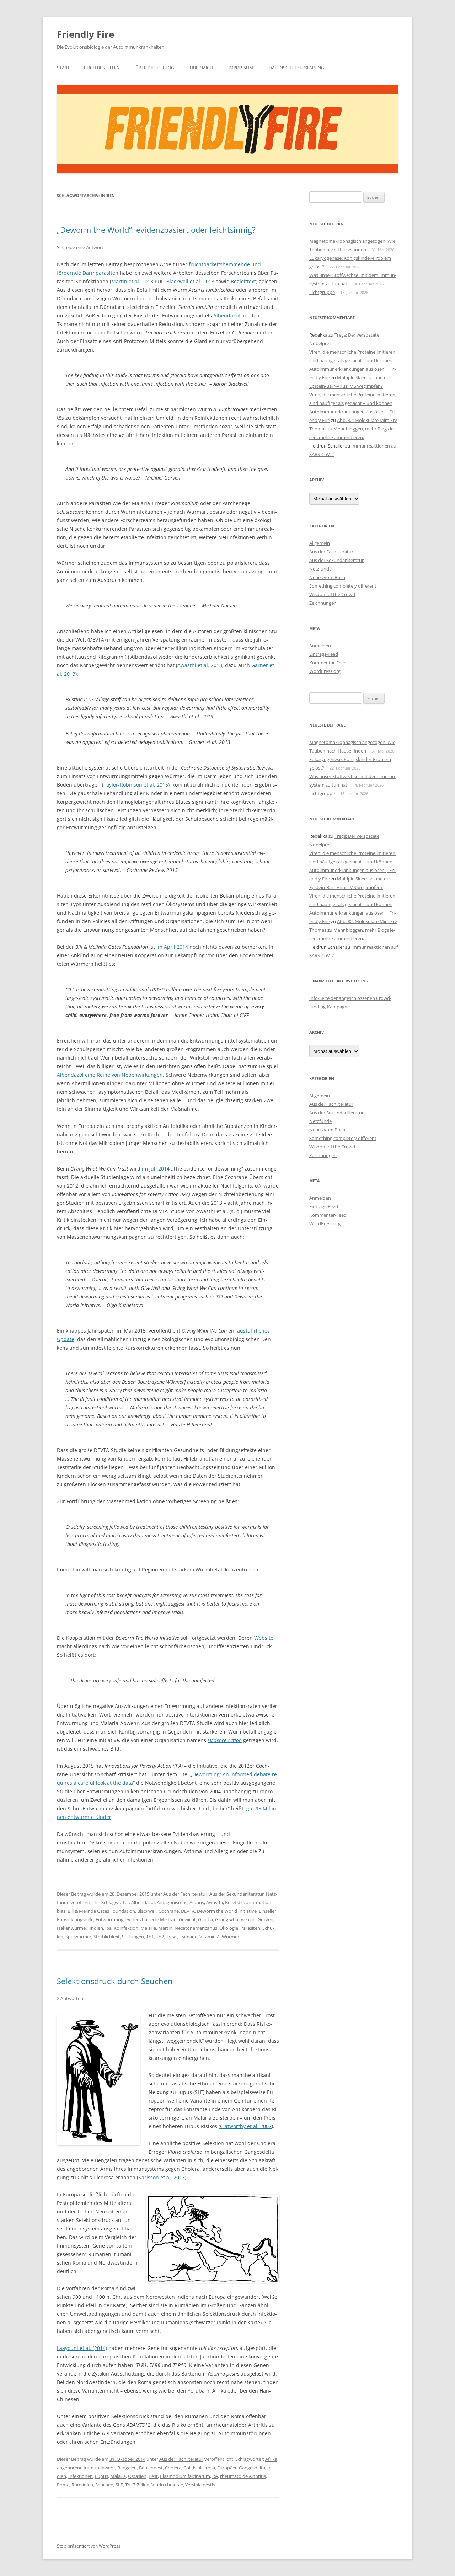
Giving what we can (235, 1919)
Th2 (160, 1937)
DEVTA (188, 1911)
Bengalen (127, 2468)
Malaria (148, 1928)
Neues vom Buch (327, 577)
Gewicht (187, 1919)
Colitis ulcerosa (199, 2468)
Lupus (101, 2476)
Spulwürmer (78, 1937)
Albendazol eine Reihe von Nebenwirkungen (110, 1075)
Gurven (266, 1919)
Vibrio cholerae (167, 2485)
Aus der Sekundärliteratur (237, 1894)
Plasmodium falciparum (185, 2476)
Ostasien (137, 2476)
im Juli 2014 (156, 1169)
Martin (165, 1928)
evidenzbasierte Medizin (151, 1919)
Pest (153, 2476)
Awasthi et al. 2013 (200, 665)
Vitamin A (210, 1937)
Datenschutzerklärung (296, 68)
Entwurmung (109, 1919)
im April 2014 (172, 947)
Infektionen (81, 2476)
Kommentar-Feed (328, 663)
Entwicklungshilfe (75, 1919)
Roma (63, 2485)
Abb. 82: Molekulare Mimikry (367, 420)
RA (215, 2476)
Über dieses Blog (155, 68)
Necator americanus (196, 1928)
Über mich (201, 68)
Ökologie (229, 1928)
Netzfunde (320, 569)
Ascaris (197, 1902)
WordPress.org (325, 671)
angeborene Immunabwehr (86, 2468)
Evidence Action (225, 1740)
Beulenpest (151, 2468)
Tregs (172, 1937)
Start (63, 68)
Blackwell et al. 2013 (190, 281)
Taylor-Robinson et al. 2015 (136, 785)
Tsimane (188, 1937)
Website (264, 1638)
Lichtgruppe (322, 292)
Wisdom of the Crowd (332, 594)
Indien (96, 1928)
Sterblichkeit (107, 1937)
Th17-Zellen (137, 2485)
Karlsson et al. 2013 (162, 2177)
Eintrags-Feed (324, 654)
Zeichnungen (323, 603)
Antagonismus (172, 1902)
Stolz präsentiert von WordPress (89, 2546)
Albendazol (227, 315)
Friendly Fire (85, 34)
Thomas (318, 429)
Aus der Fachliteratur (185, 1894)
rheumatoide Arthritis (243, 2476)
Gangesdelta (252, 2468)
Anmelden (320, 646)
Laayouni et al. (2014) (82, 2348)
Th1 (150, 1937)
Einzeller (267, 1911)
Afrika (271, 2459)
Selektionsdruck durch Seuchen (115, 1981)
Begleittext (243, 281)
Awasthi (215, 1902)
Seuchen (104, 2485)
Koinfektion (126, 1928)
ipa (108, 1928)
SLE (119, 2485)
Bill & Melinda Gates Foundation (101, 1911)
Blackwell (147, 1911)
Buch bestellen (102, 68)
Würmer (231, 1937)
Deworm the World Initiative (227, 1911)
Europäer (227, 2468)
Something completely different (343, 586)
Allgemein (320, 543)
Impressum (241, 68)
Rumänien (82, 2485)
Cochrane (169, 1911)
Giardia (205, 1919)
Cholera (173, 2468)
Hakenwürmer (72, 1928)
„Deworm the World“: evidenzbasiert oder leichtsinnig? (156, 230)
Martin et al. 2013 (132, 281)
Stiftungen (133, 1937)
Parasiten (250, 1928)
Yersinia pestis (200, 2485)
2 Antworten (70, 1998)
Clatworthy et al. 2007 (246, 2126)
